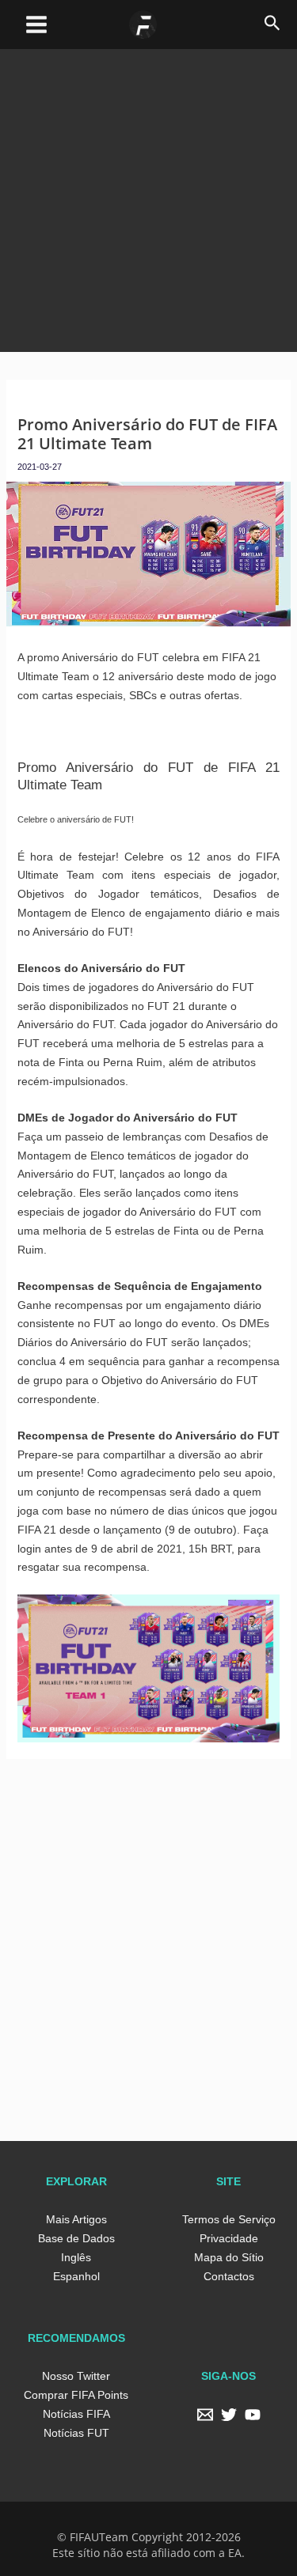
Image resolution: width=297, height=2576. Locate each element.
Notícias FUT (76, 2433)
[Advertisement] (148, 197)
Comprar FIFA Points (76, 2395)
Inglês (76, 2257)
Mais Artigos (76, 2219)
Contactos (229, 2276)
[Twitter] (229, 2415)
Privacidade (229, 2238)
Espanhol (76, 2276)
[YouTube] (253, 2415)
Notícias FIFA (76, 2414)
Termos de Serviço (229, 2219)
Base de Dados (76, 2238)
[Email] (205, 2415)
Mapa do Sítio (229, 2257)
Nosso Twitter (76, 2376)
